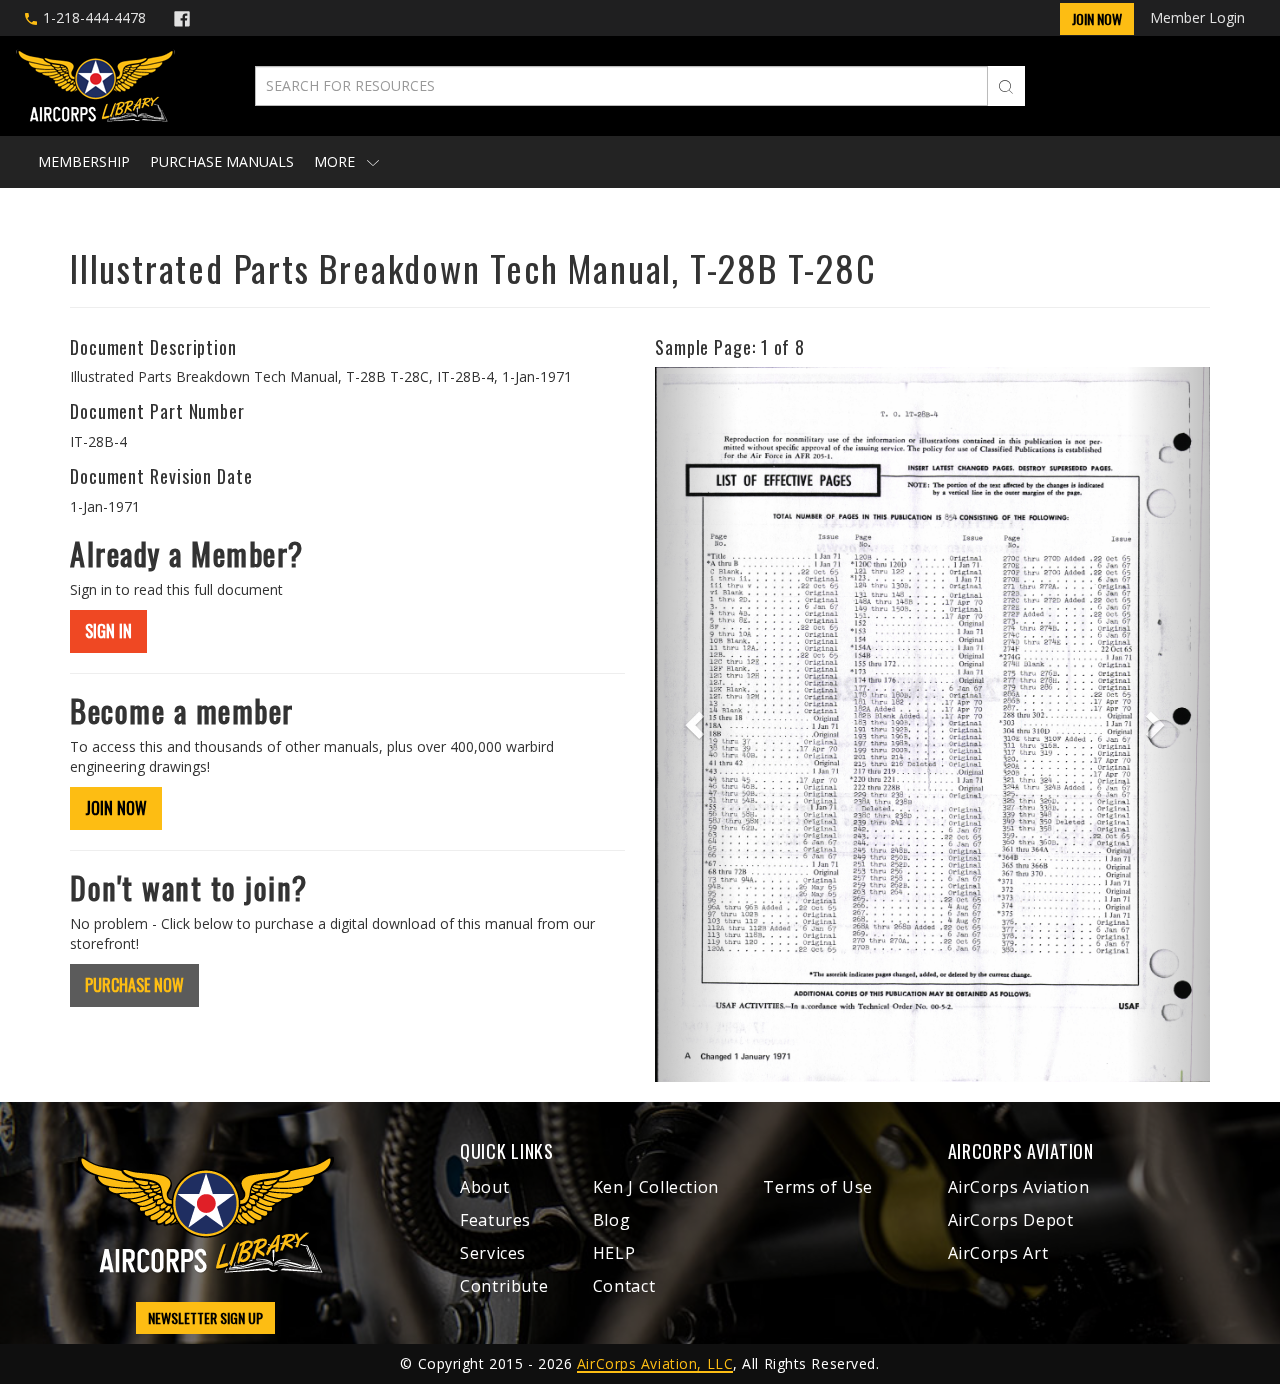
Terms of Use (818, 1187)
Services (493, 1253)
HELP (614, 1253)
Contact (624, 1286)
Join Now (1097, 18)
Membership (84, 161)
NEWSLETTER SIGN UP (205, 1317)
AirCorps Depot (1011, 1220)
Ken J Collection (656, 1187)
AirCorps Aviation (1019, 1187)
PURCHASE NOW (134, 985)
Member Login (1197, 17)
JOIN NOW (116, 808)
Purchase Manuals (222, 161)
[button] (696, 724)
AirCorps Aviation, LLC (655, 1363)
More (336, 161)
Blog (612, 1220)
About (484, 1187)
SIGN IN (108, 631)
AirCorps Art (998, 1253)
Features (495, 1220)
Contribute (504, 1286)
